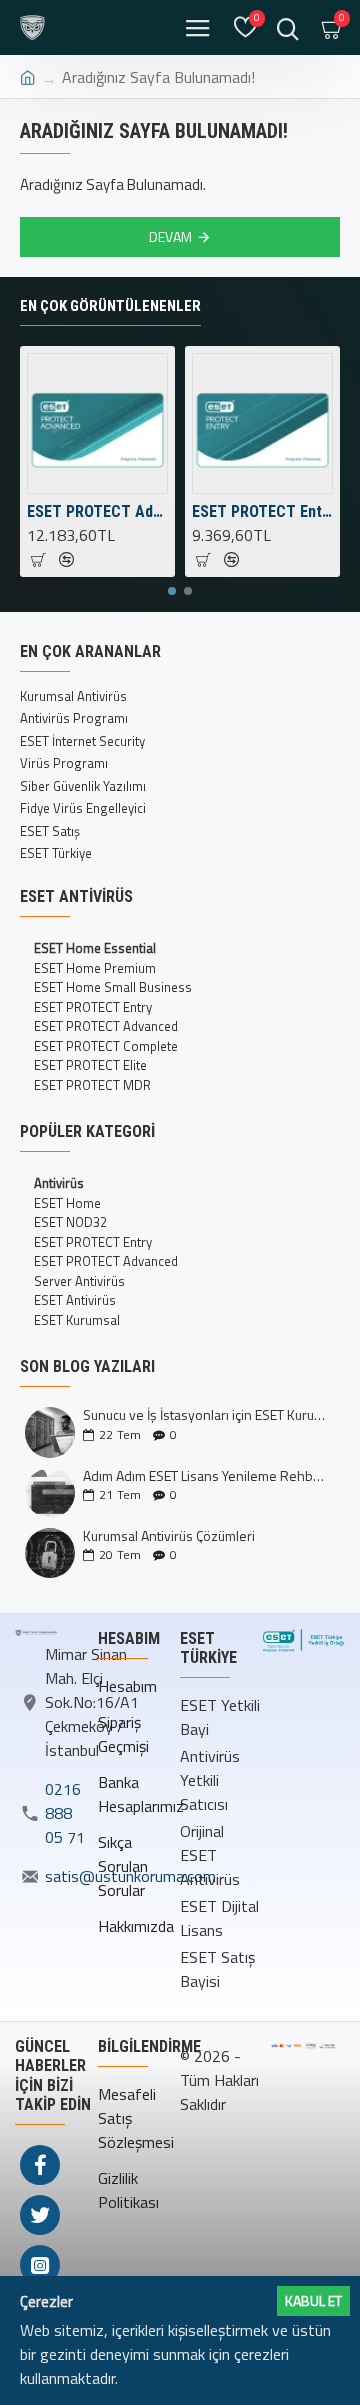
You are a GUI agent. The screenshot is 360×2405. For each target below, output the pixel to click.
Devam (170, 236)
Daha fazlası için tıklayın (198, 2378)
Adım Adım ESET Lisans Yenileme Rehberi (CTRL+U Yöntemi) (205, 1475)
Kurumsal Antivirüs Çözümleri (169, 1535)
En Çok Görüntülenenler (110, 306)
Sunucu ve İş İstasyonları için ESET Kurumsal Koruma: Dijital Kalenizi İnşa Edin (205, 1414)
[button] (172, 591)
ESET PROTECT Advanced (97, 511)
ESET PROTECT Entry (262, 511)
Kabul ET (313, 2300)
